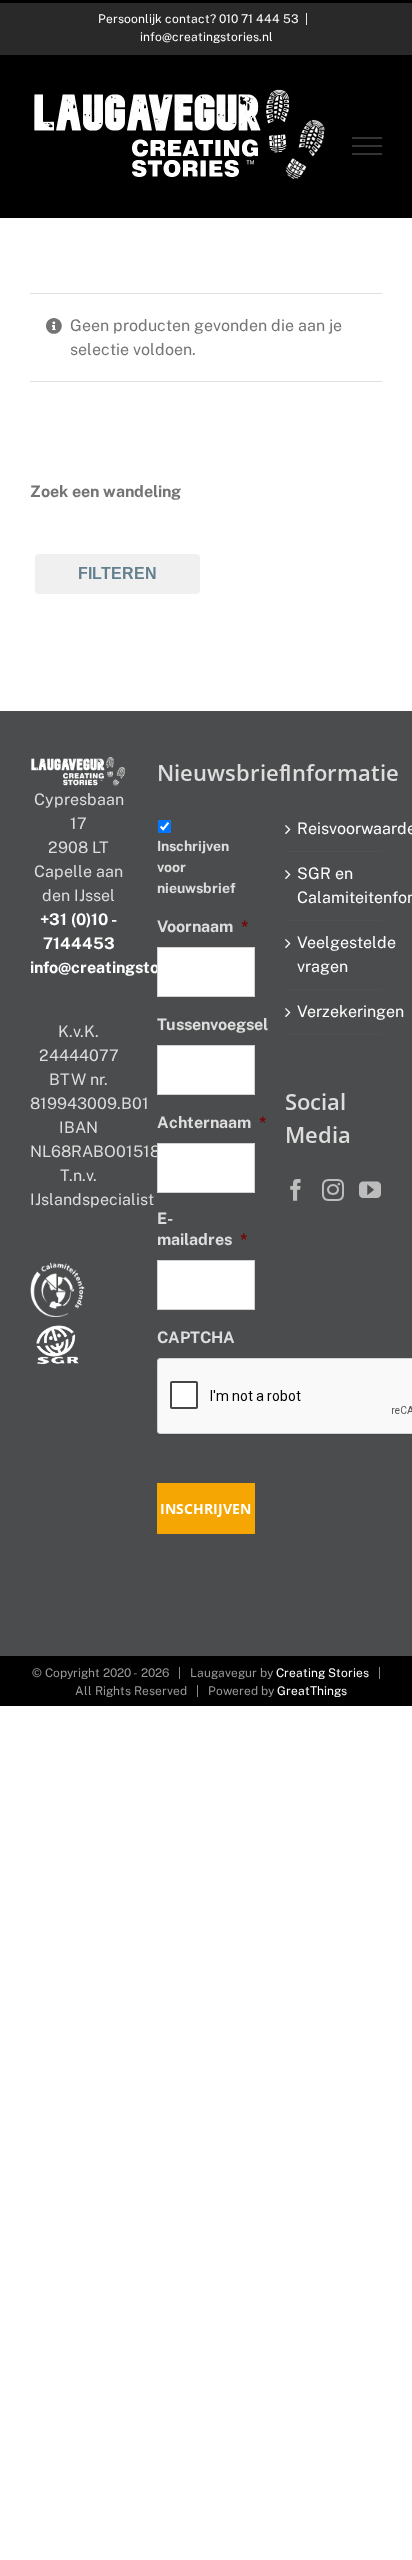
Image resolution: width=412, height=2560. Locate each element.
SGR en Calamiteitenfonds (334, 885)
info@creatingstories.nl (206, 37)
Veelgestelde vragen (334, 954)
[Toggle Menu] (367, 146)
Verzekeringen (334, 1011)
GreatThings (312, 1691)
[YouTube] (370, 1190)
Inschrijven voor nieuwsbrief (196, 867)
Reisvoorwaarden (334, 828)
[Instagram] (333, 1190)
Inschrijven (205, 1508)
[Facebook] (296, 1190)
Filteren (117, 573)
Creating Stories (322, 1673)
